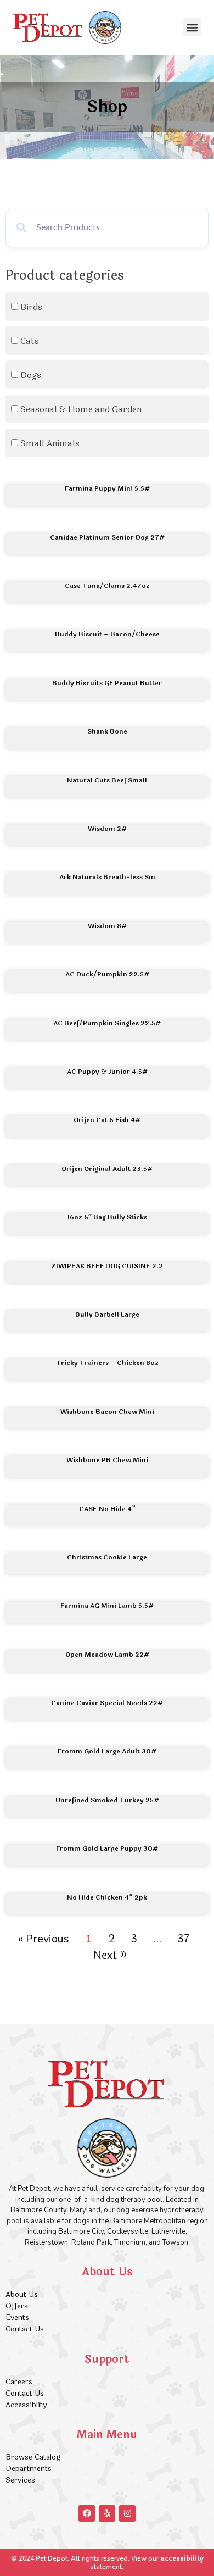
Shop (107, 107)
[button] (192, 27)
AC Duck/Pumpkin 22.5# (107, 974)
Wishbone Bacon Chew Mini (107, 1412)
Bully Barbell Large (107, 1314)
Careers (19, 2382)
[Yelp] (107, 2513)
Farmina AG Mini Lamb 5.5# (107, 1606)
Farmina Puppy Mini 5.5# (107, 488)
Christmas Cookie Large (107, 1557)
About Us (22, 2294)
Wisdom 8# (107, 926)
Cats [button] (30, 341)
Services (20, 2480)
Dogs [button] (31, 375)
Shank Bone (107, 731)
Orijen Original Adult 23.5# (107, 1169)
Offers (18, 2306)
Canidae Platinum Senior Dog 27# (107, 537)
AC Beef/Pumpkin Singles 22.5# (107, 1023)
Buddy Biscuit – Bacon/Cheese (107, 634)
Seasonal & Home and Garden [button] (81, 409)
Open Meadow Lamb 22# (107, 1655)
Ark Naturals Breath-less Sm (107, 877)
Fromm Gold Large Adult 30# (107, 1751)
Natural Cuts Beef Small (107, 780)
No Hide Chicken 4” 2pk (107, 1897)
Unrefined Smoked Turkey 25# (107, 1800)
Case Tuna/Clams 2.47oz (107, 586)
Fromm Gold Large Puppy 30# (107, 1848)
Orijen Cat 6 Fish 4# (107, 1120)
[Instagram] (127, 2513)
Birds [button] (31, 307)
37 (184, 1939)
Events (17, 2317)
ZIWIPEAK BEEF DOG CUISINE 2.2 (107, 1266)
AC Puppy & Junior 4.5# (107, 1072)
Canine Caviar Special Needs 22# (107, 1703)
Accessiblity (26, 2405)
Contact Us (25, 2329)
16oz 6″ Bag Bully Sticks (107, 1217)
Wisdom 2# (107, 829)
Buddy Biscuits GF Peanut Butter (107, 683)
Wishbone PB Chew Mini (107, 1460)
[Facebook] (87, 2513)
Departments (29, 2469)
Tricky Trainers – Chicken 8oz (107, 1363)
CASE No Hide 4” (107, 1509)
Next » (110, 1955)
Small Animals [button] (50, 443)
